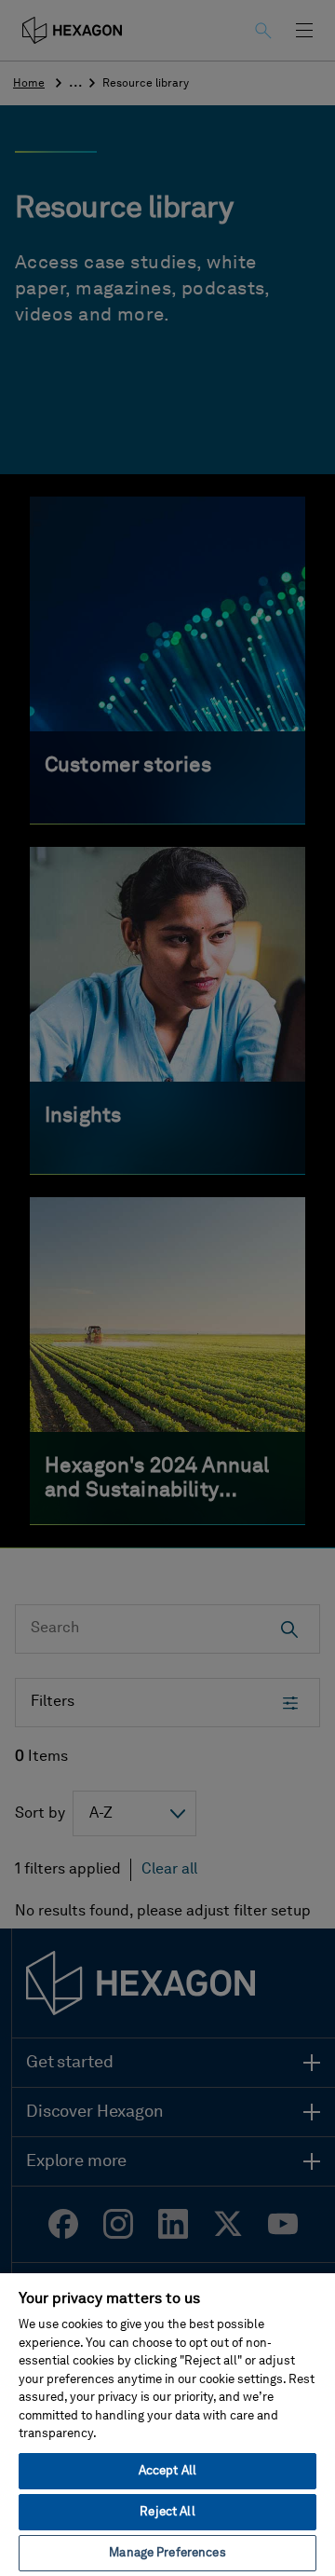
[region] (167, 2424)
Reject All (167, 2512)
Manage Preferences (167, 2553)
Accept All (167, 2471)
